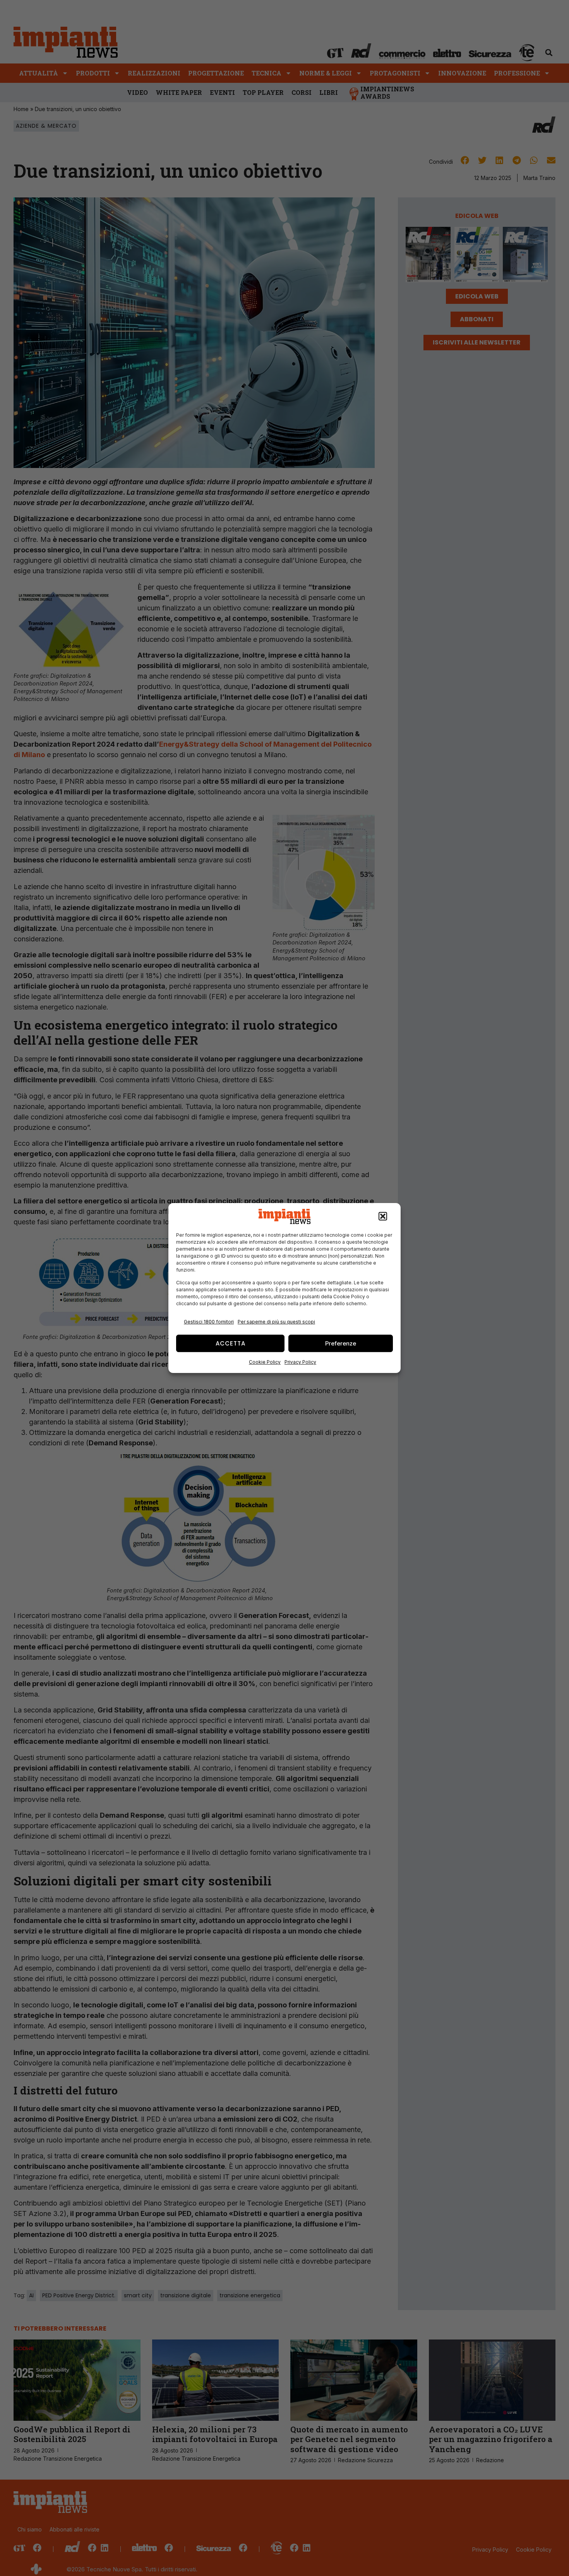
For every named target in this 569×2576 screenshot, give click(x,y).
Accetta (231, 1343)
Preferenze (341, 1343)
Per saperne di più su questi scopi (276, 1322)
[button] (383, 1217)
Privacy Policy (300, 1362)
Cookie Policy (265, 1362)
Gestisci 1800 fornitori (209, 1322)
